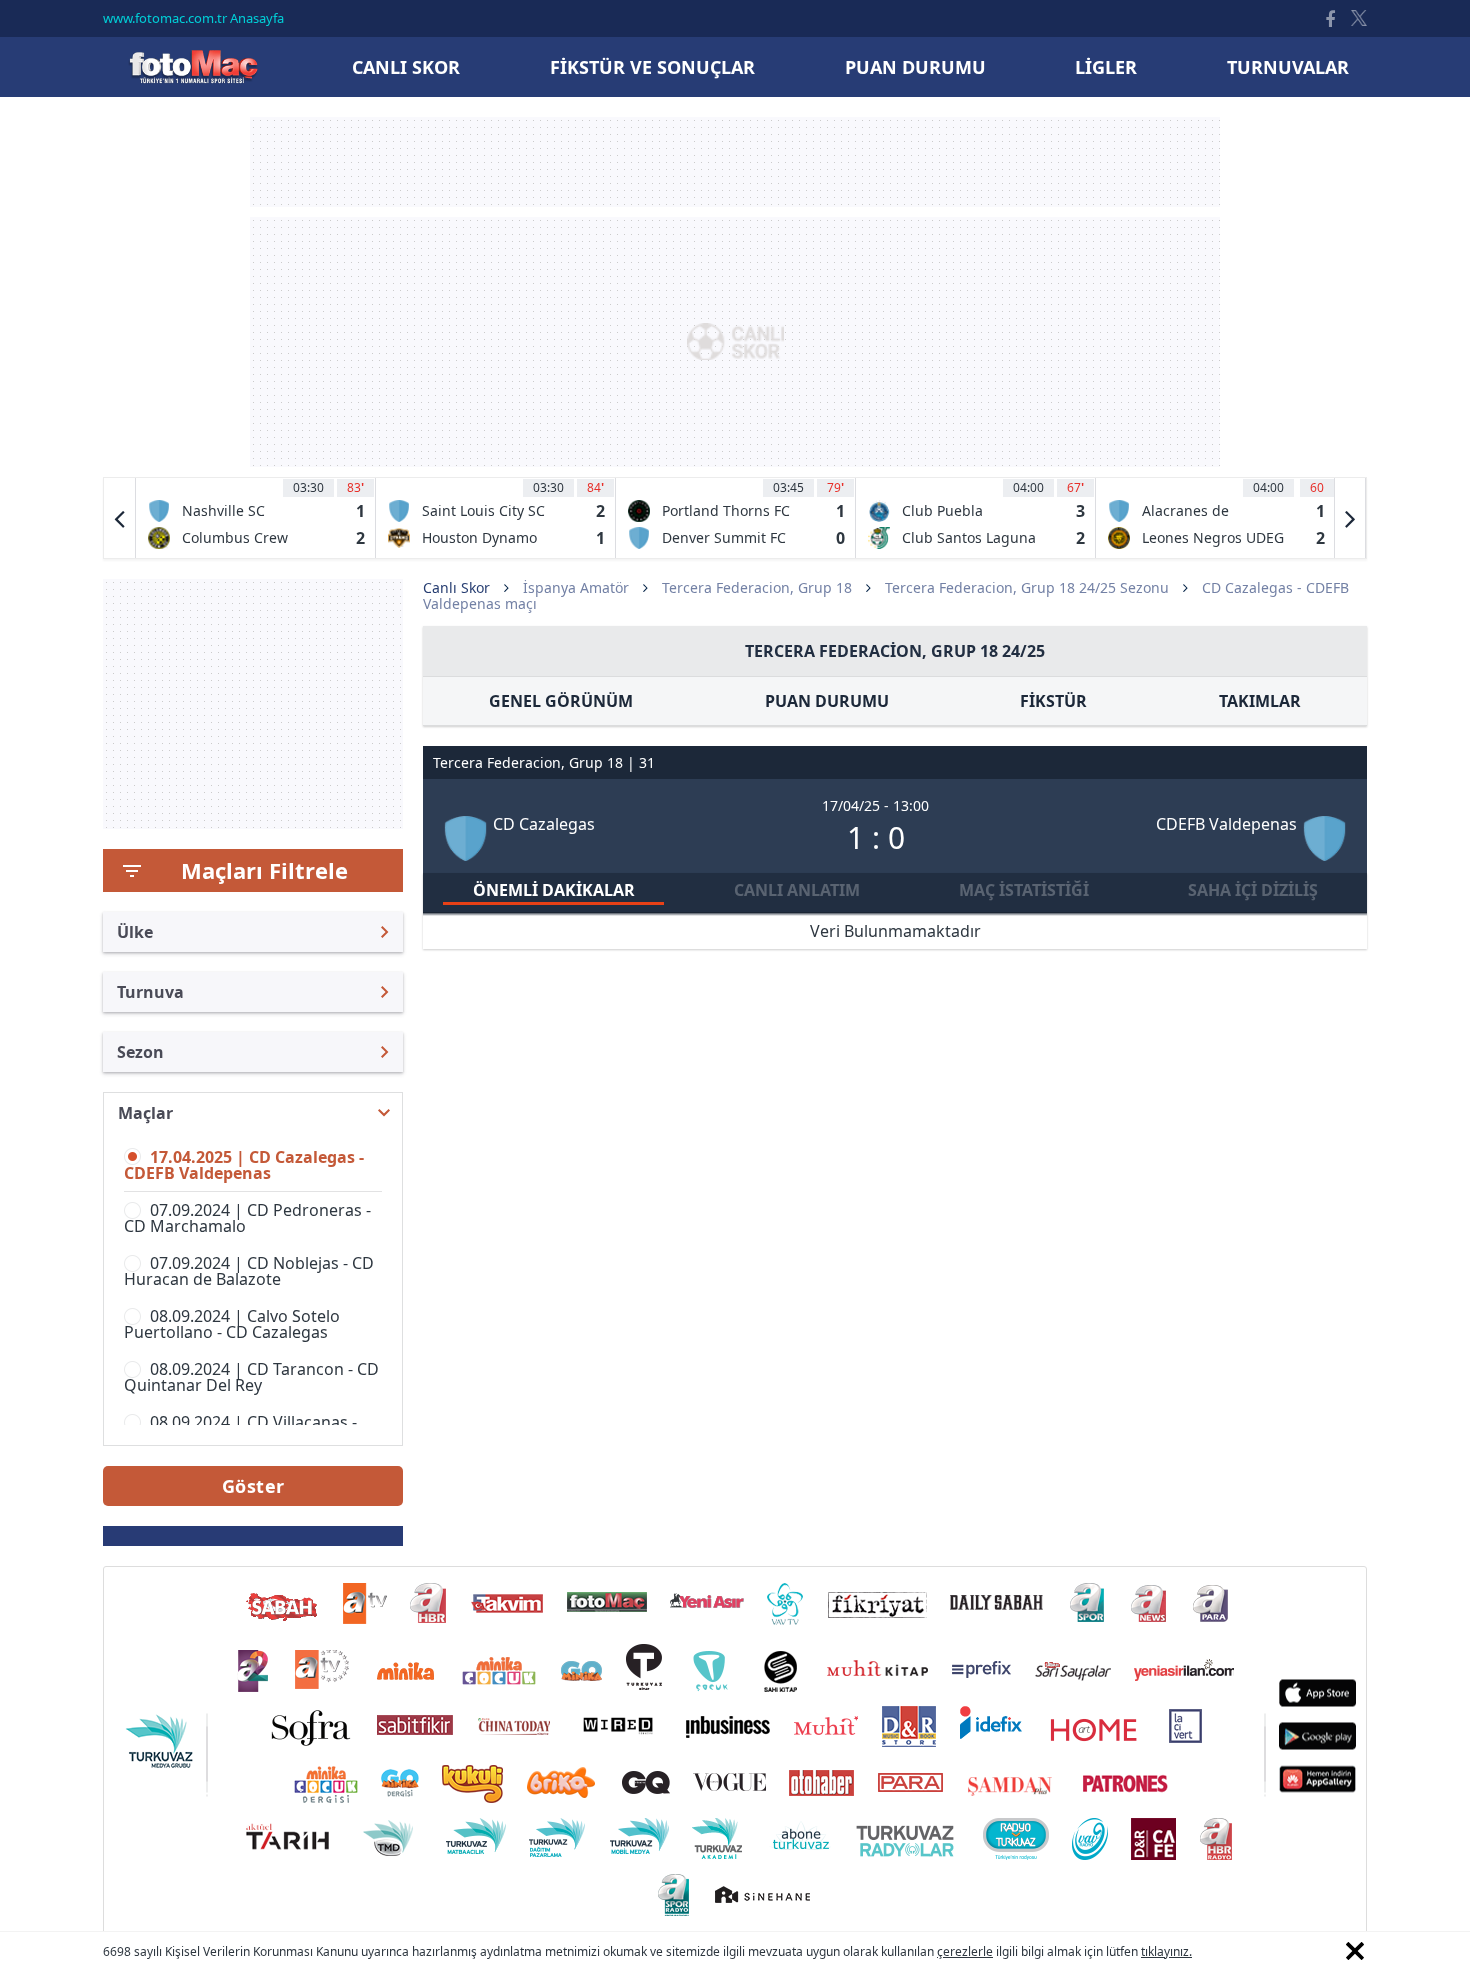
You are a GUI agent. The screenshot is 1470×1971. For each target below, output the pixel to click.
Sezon (140, 1052)
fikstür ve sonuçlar (652, 67)
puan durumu (915, 67)
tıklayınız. (1166, 1951)
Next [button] (1350, 518)
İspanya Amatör (576, 587)
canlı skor (406, 67)
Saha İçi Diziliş (1253, 890)
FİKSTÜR (1053, 701)
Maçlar (145, 1113)
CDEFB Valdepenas (1226, 824)
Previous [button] (120, 518)
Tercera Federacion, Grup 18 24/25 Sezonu (1027, 587)
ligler (1106, 67)
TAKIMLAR (1260, 701)
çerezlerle (965, 1951)
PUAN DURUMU (827, 701)
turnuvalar (1288, 67)
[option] (256, 518)
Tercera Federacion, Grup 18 (757, 587)
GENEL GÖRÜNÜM (561, 701)
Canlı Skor (193, 66)
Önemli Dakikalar (554, 890)
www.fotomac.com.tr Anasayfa (193, 18)
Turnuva (150, 992)
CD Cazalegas (544, 824)
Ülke (135, 932)
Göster (253, 1486)
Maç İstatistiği (1024, 890)
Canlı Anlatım (797, 890)
